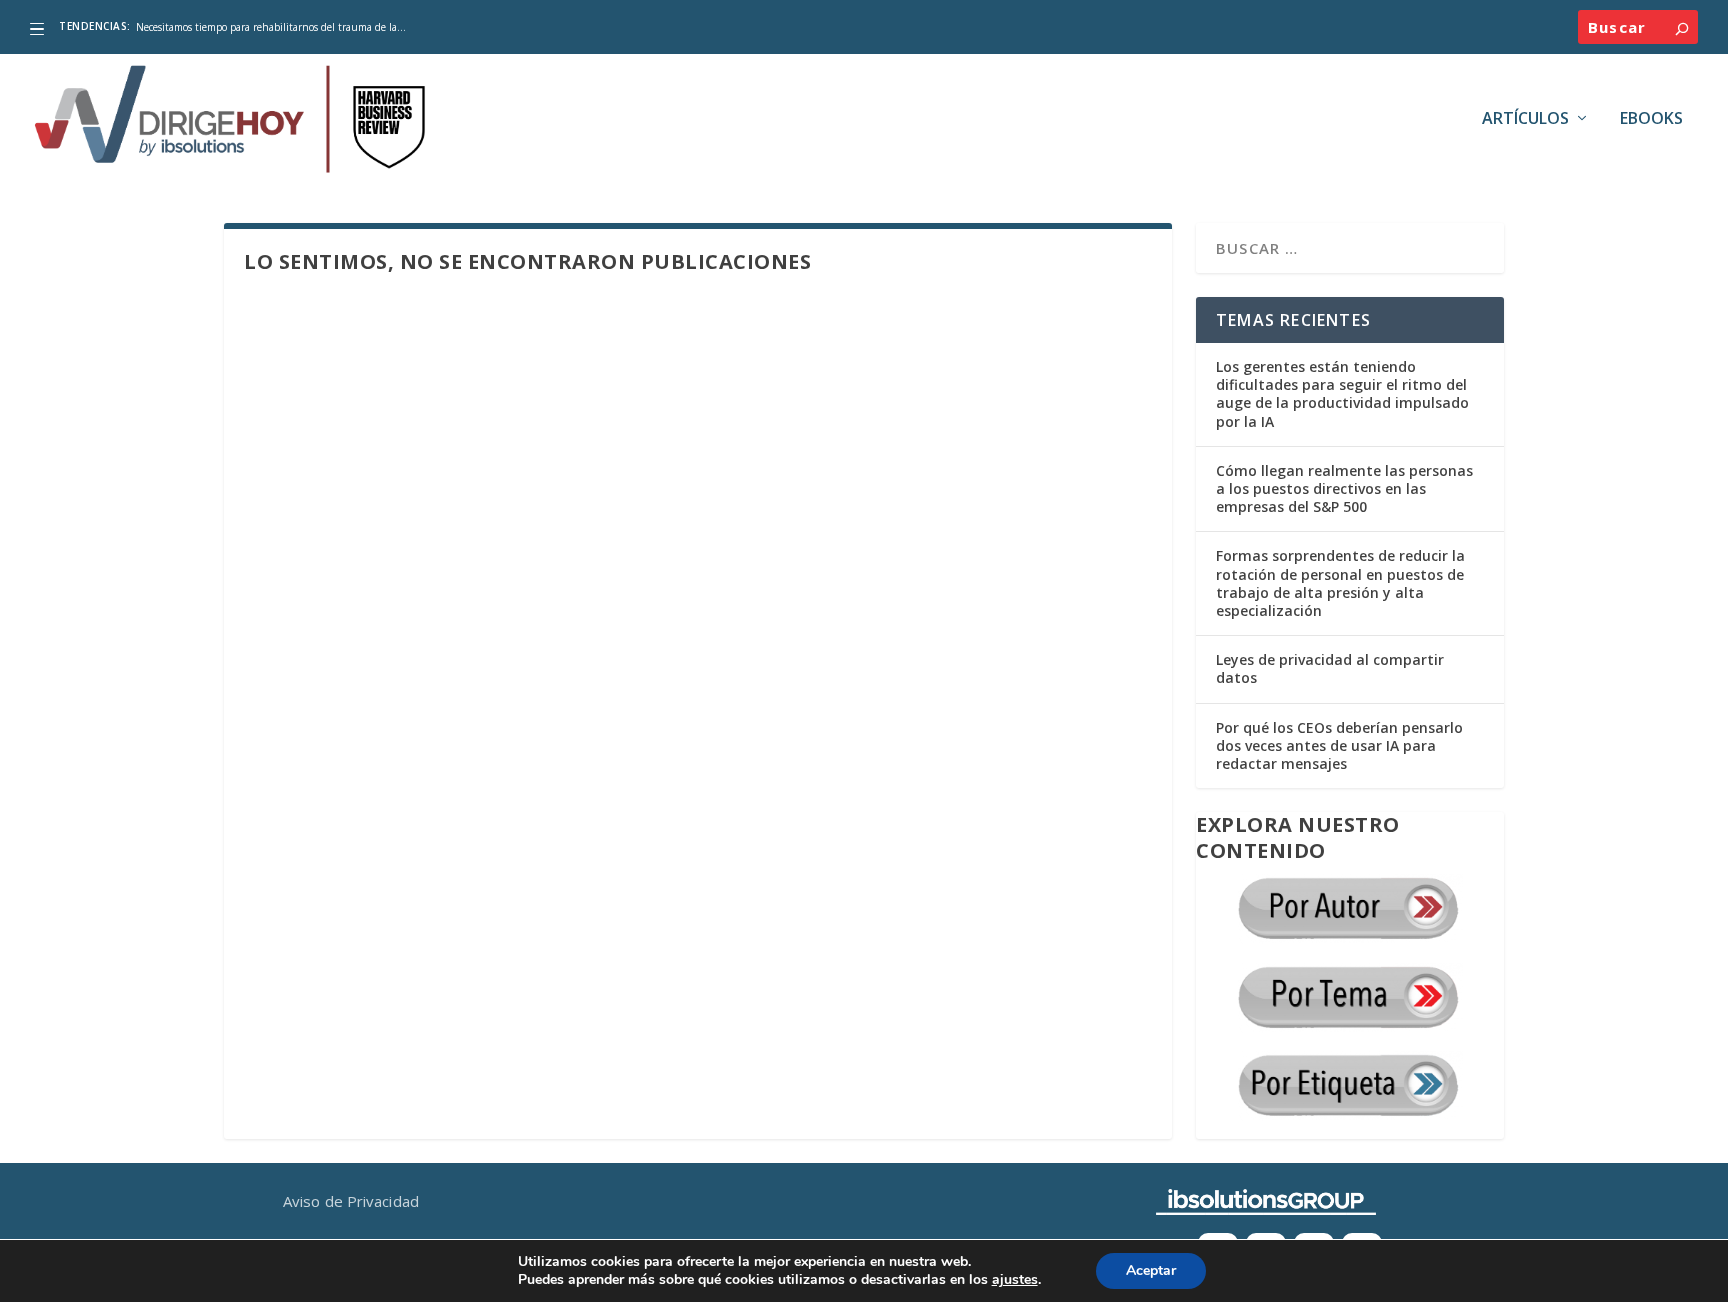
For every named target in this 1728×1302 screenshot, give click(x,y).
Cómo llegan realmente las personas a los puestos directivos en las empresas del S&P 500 (1344, 488)
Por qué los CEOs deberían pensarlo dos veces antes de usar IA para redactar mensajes (1339, 745)
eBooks (1651, 119)
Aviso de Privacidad (351, 1201)
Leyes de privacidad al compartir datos (1330, 668)
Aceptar (1151, 1270)
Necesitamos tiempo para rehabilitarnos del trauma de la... (271, 27)
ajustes (1015, 1280)
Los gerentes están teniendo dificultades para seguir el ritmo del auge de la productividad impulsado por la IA (1342, 394)
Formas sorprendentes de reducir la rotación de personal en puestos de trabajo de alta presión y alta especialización (1340, 583)
